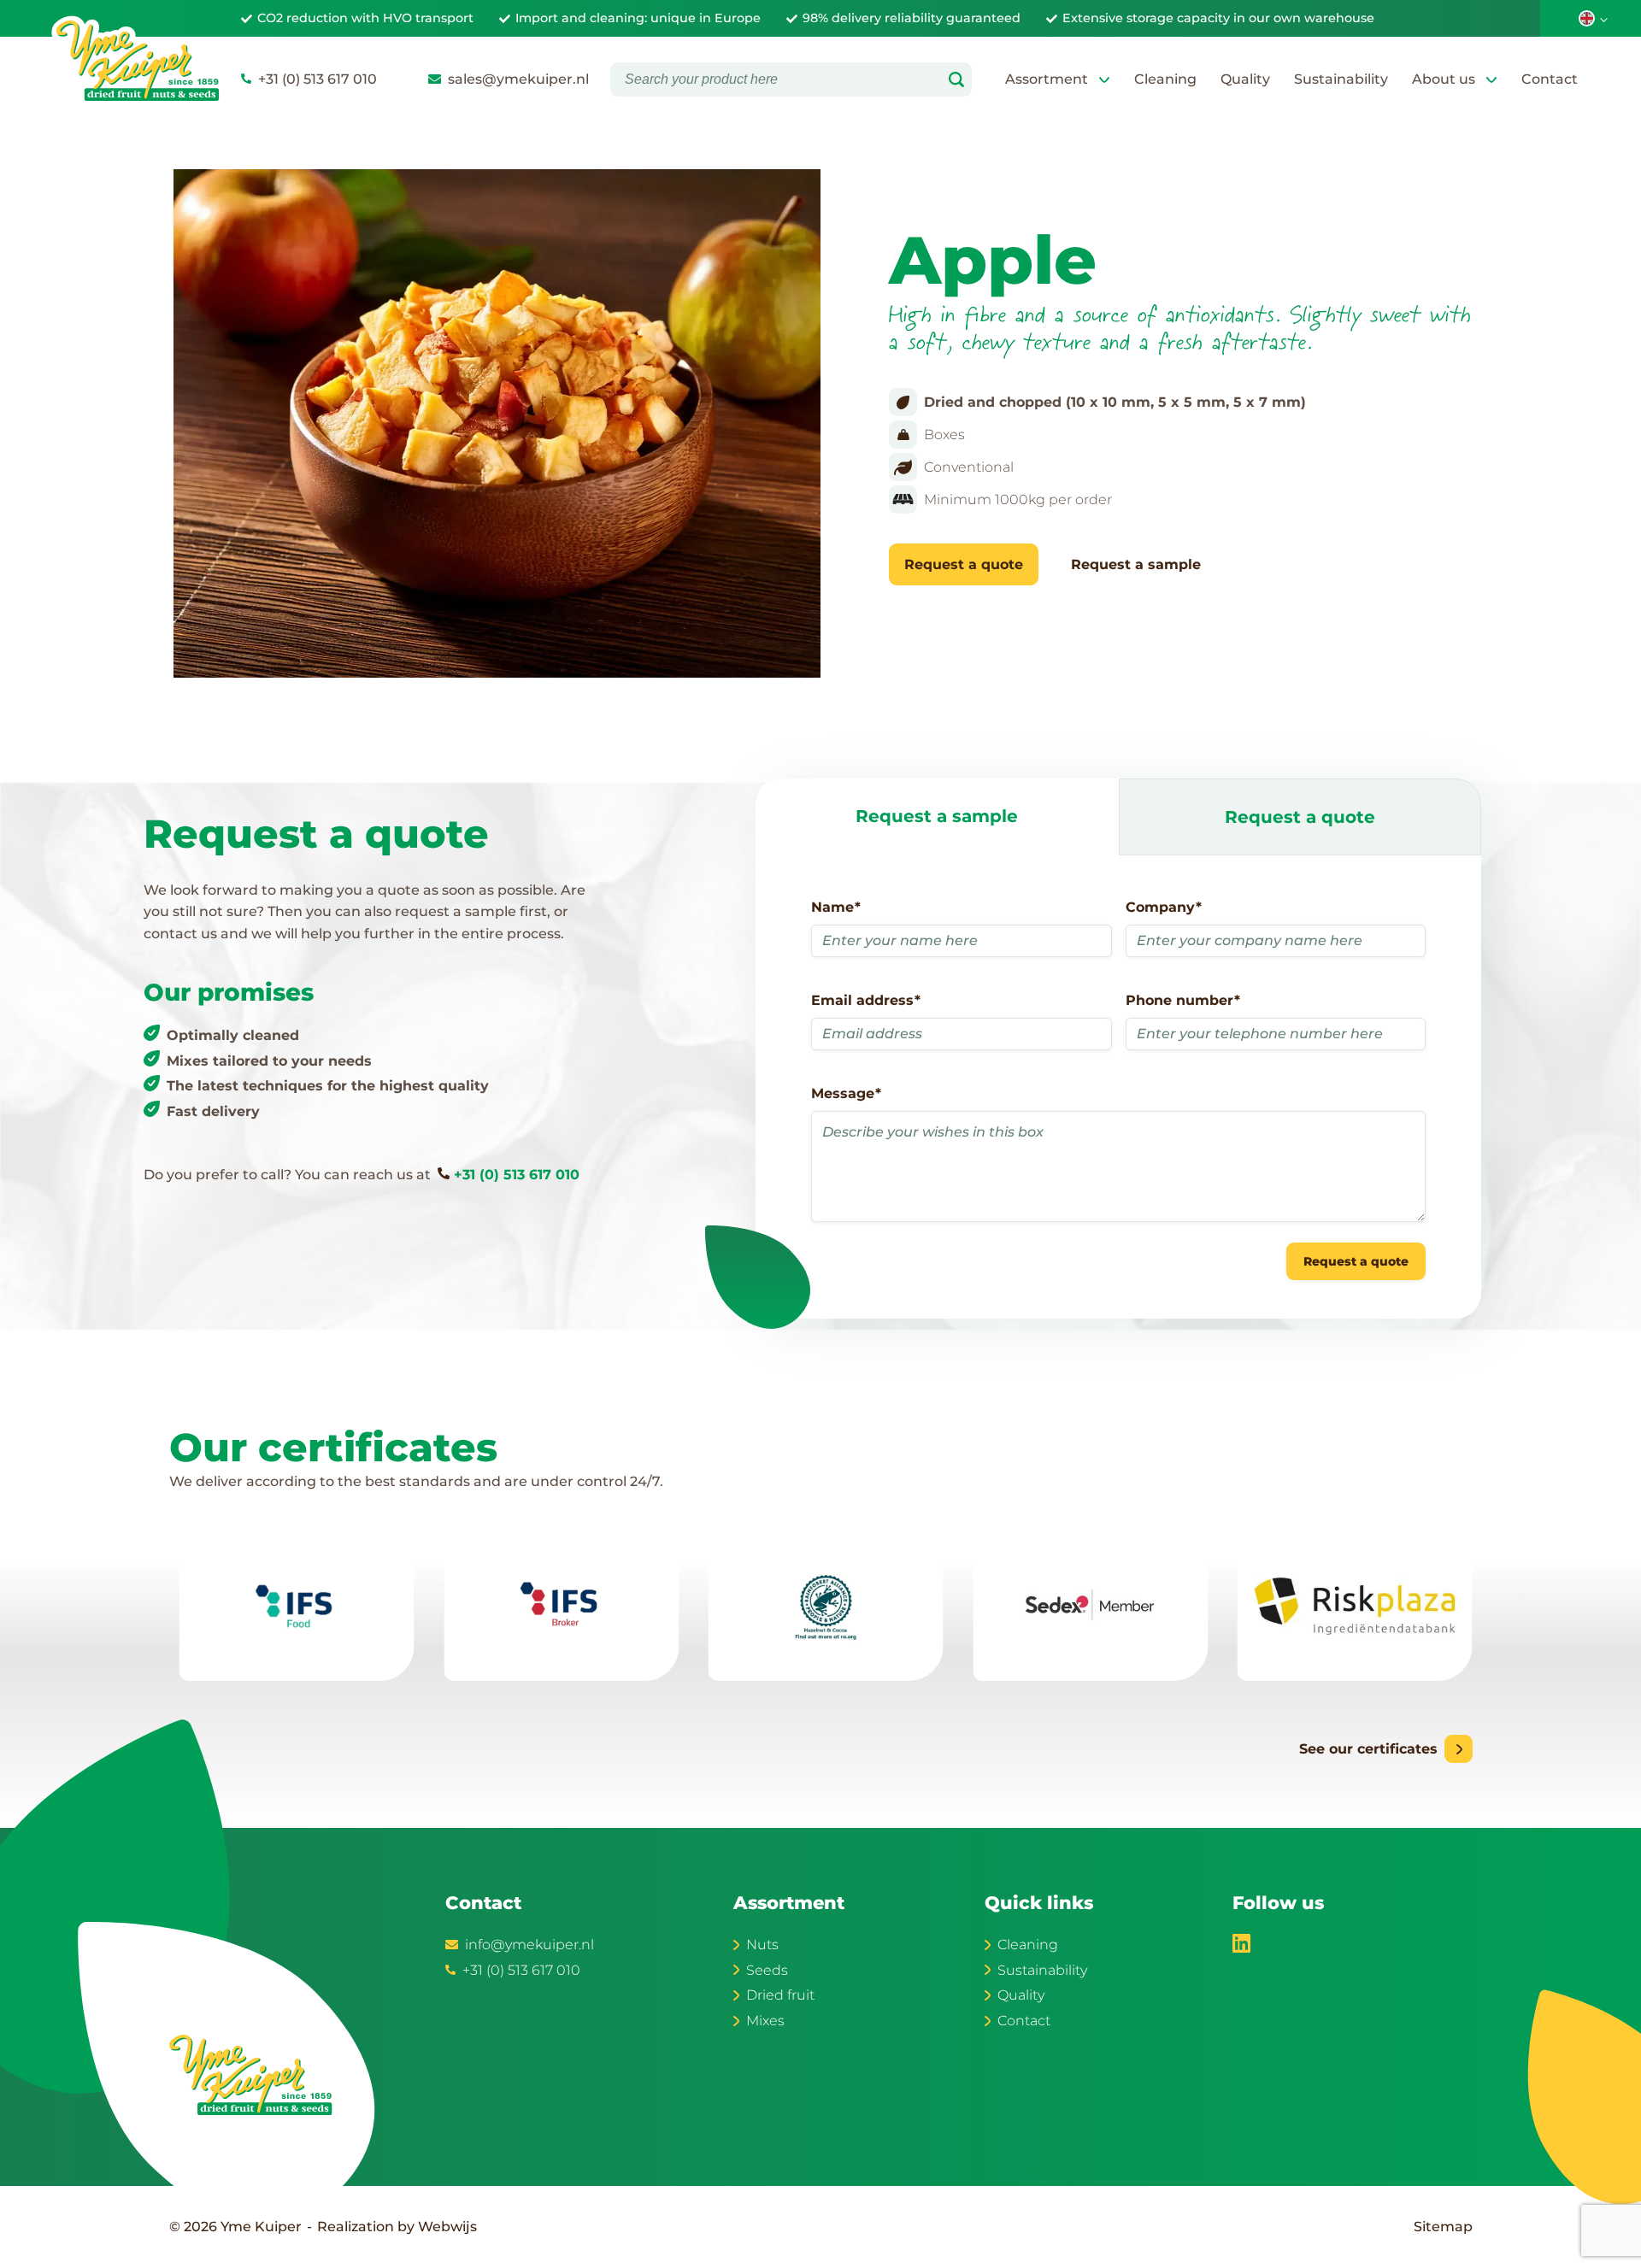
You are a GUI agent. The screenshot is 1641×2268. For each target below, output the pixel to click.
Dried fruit (780, 1995)
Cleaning (1165, 79)
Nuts (762, 1945)
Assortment (1047, 79)
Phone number (1183, 1000)
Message (846, 1093)
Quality (1245, 79)
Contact (1550, 79)
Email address (866, 1000)
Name (836, 907)
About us (1444, 79)
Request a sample (1136, 564)
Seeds (767, 1970)
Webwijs (447, 2227)
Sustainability (1341, 79)
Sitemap (1443, 2227)
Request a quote (964, 564)
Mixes (765, 2021)
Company (1164, 907)
